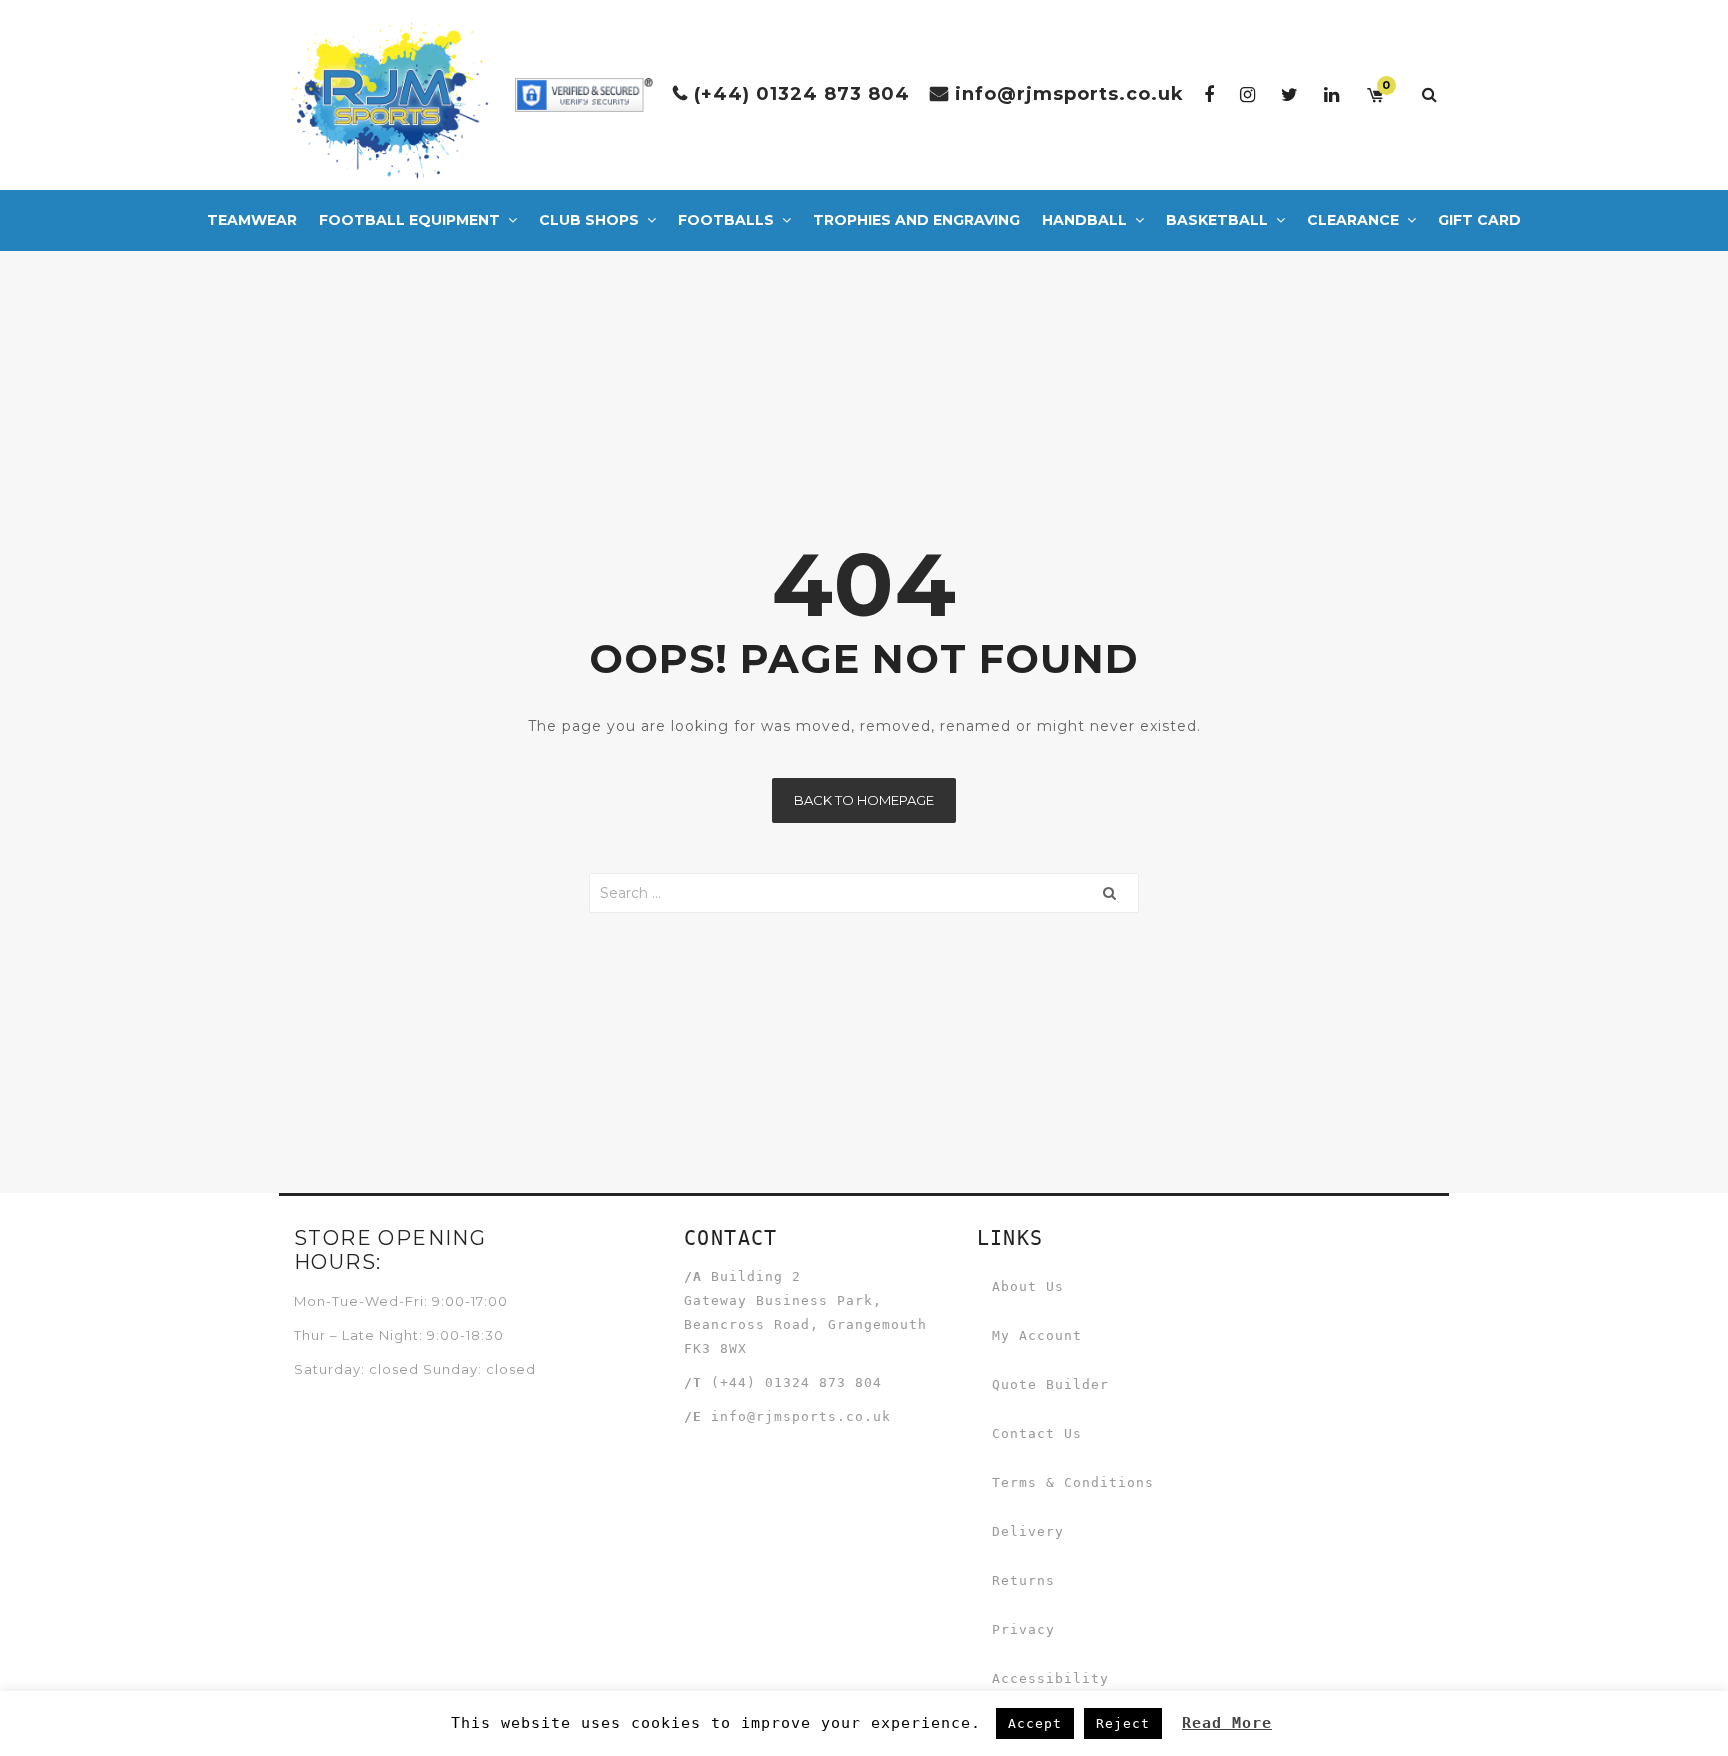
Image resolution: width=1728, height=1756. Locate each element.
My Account (1037, 1335)
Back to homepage (864, 800)
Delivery (1028, 1531)
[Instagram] (1248, 94)
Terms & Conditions (1073, 1482)
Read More (1227, 1723)
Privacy (1023, 1629)
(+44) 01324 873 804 (802, 94)
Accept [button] (1035, 1723)
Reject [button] (1123, 1723)
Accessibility (1050, 1678)
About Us (1028, 1286)
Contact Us (1037, 1433)
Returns (1023, 1580)
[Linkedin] (1332, 94)
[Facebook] (1209, 94)
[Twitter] (1290, 94)
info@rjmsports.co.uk (1069, 94)
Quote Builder (1050, 1384)
